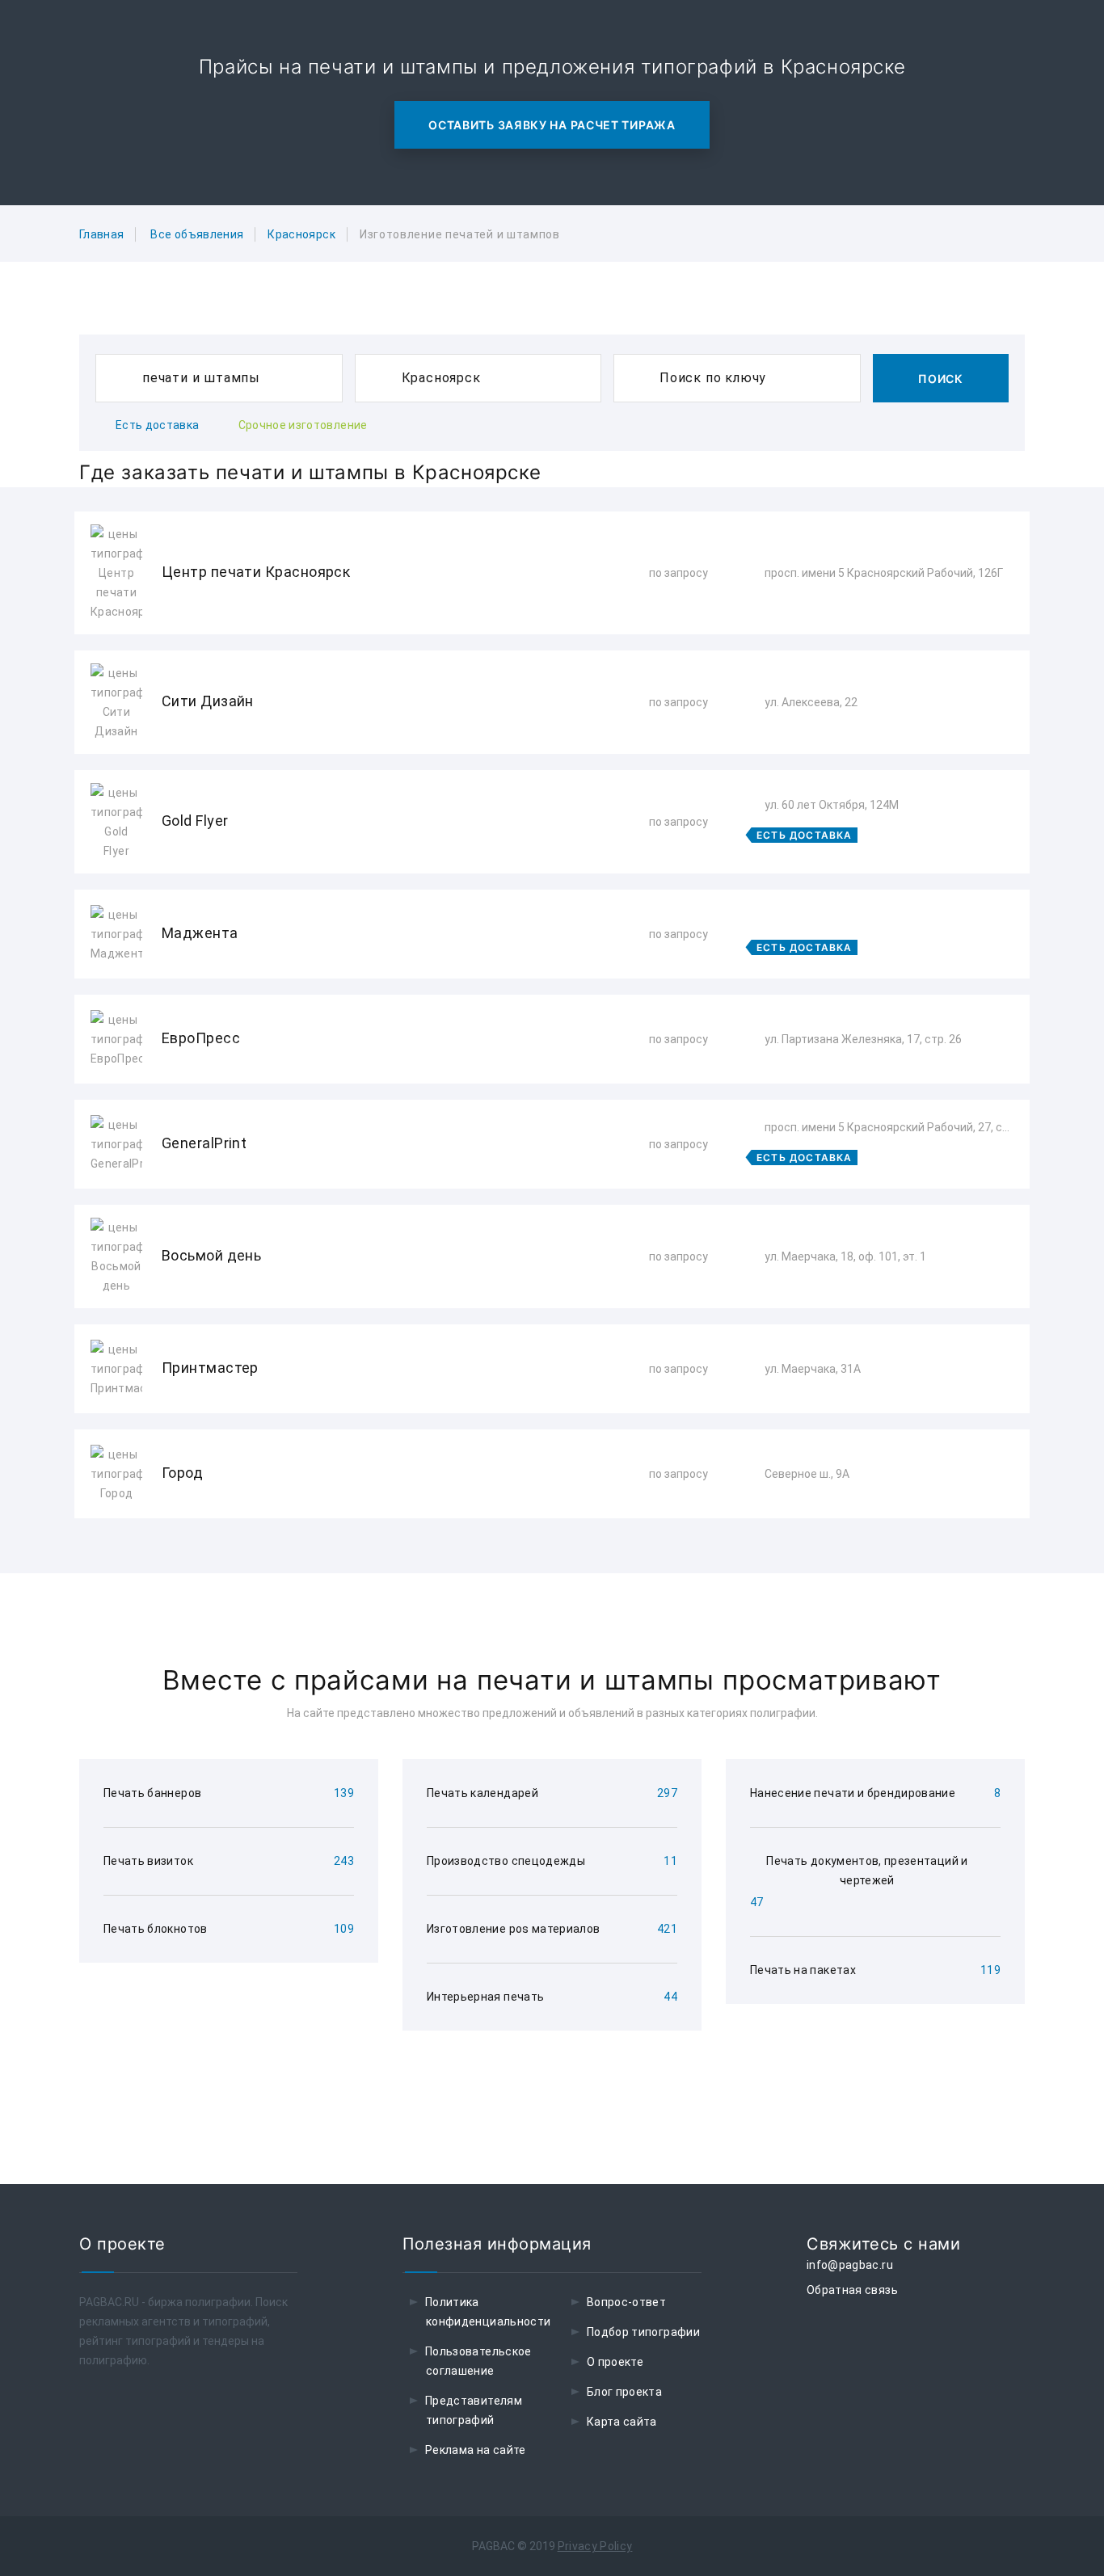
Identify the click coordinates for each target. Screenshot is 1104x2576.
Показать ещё (552, 1562)
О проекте (615, 2362)
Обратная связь (852, 2290)
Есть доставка (158, 425)
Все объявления (197, 234)
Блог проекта (624, 2392)
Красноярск (301, 234)
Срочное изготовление (303, 425)
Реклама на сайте (476, 2450)
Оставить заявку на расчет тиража (552, 125)
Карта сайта (622, 2422)
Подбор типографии (643, 2332)
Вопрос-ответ (626, 2302)
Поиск (941, 379)
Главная (101, 234)
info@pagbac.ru (850, 2265)
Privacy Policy (595, 2546)
